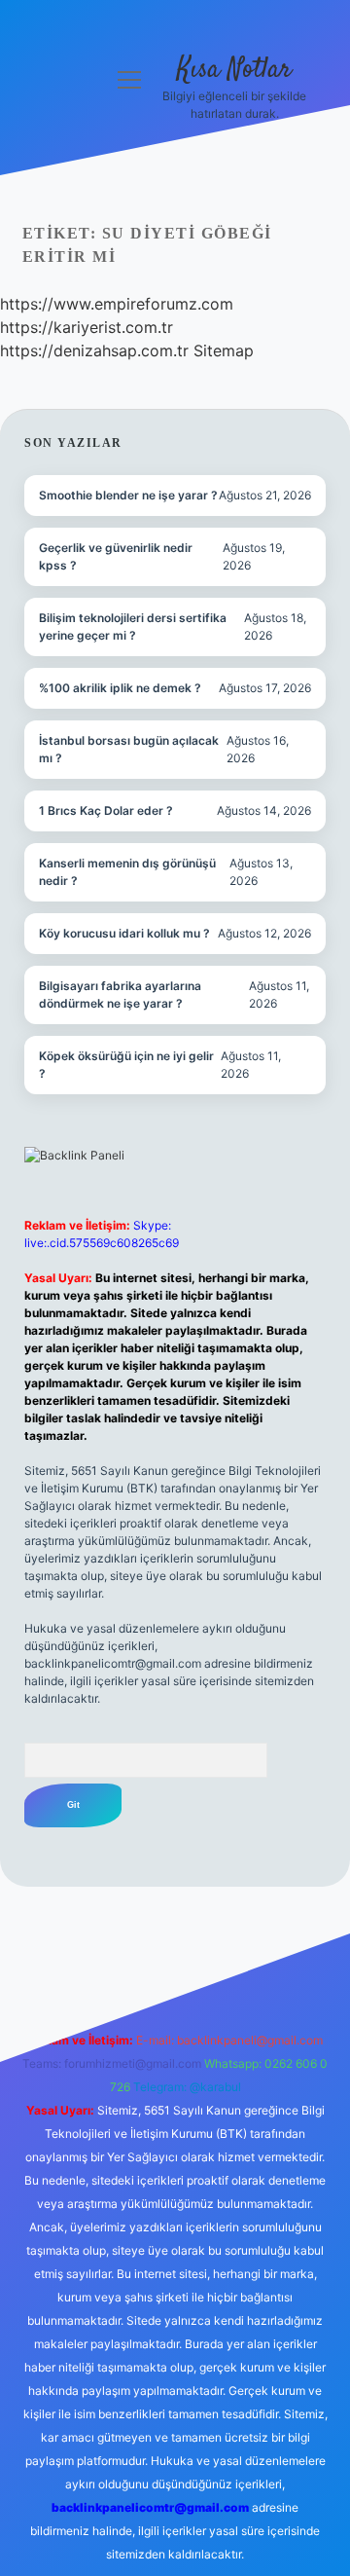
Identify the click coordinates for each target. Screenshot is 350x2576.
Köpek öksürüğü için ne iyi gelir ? (126, 1065)
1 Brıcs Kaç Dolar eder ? (106, 810)
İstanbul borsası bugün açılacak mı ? (129, 749)
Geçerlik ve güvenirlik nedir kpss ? (116, 556)
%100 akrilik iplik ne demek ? (120, 688)
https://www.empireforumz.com (117, 304)
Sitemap (224, 350)
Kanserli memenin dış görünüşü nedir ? (127, 872)
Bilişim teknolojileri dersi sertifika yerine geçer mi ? (133, 626)
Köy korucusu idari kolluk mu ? (124, 933)
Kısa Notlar (234, 70)
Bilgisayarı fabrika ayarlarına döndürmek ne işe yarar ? (120, 994)
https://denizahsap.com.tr (94, 350)
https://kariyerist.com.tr (87, 327)
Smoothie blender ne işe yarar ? (128, 495)
